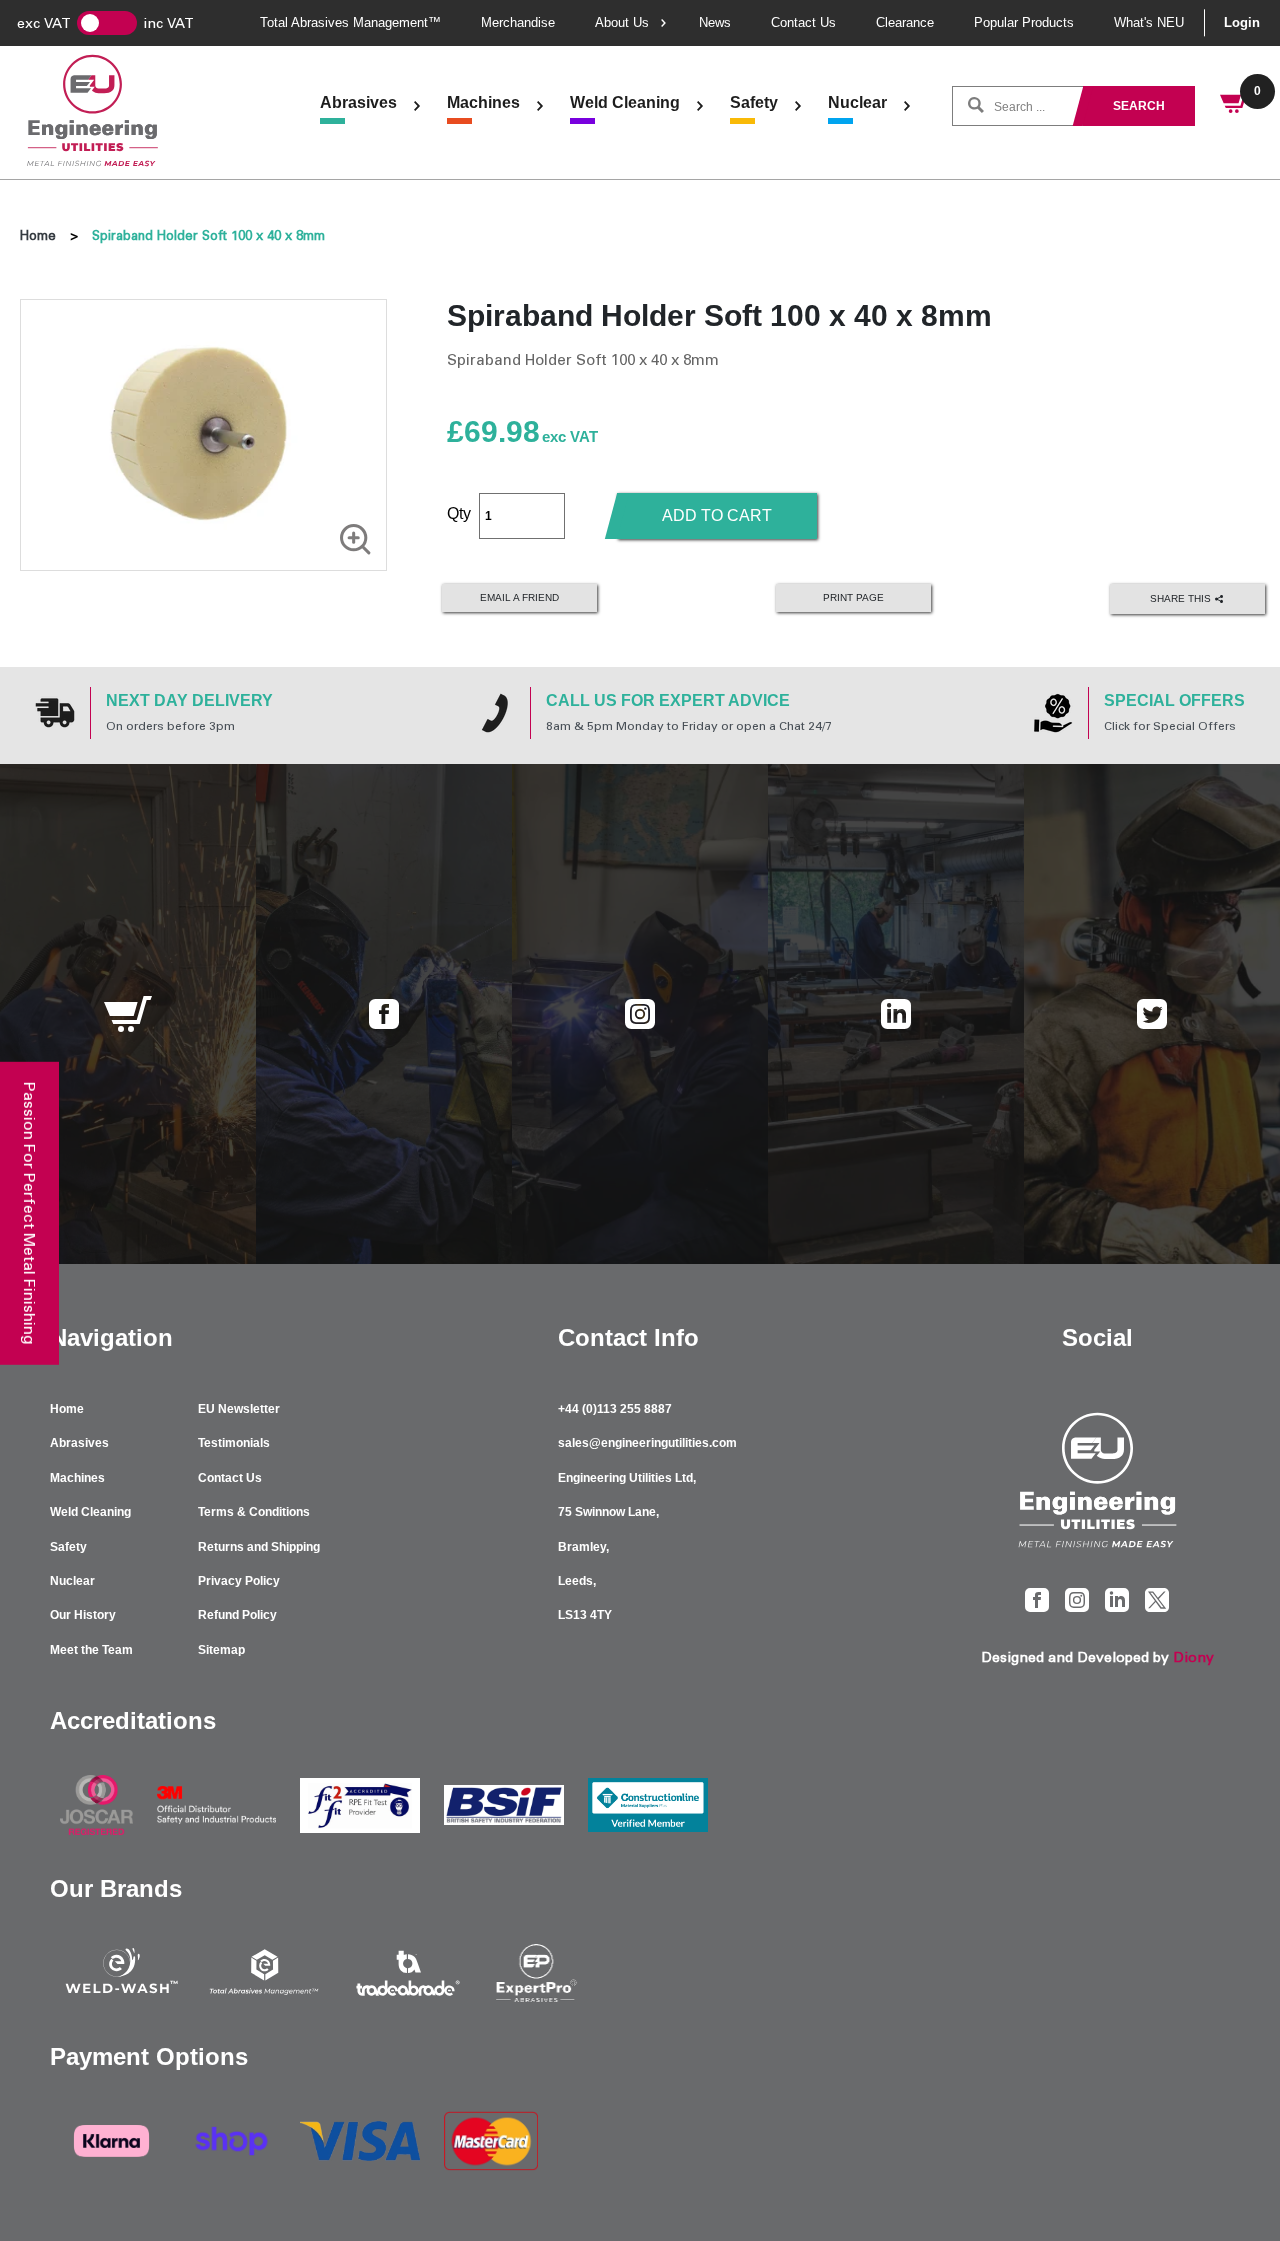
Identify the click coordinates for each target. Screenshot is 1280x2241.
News (715, 22)
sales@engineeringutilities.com (647, 1443)
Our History (83, 1615)
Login (1242, 22)
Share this (1182, 597)
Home (38, 235)
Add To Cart (717, 515)
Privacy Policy (239, 1581)
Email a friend (519, 597)
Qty (459, 513)
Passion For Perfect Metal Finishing (29, 1212)
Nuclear (857, 102)
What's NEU (1149, 22)
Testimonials (234, 1443)
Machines (483, 102)
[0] (1235, 106)
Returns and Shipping (259, 1547)
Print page (853, 597)
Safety (754, 102)
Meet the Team (91, 1650)
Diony (1193, 1657)
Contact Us (803, 22)
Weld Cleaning (625, 102)
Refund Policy (237, 1615)
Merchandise (518, 22)
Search (1139, 106)
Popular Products (1024, 22)
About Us (622, 22)
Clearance (905, 22)
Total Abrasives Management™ (350, 22)
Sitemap (221, 1650)
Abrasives (358, 102)
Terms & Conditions (254, 1512)
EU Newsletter (239, 1409)
